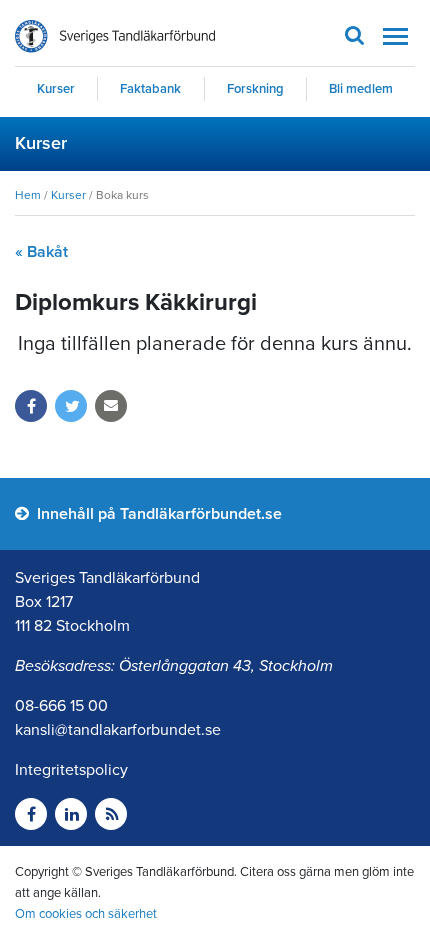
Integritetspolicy (71, 770)
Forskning (255, 89)
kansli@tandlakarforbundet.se (118, 730)
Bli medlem (361, 89)
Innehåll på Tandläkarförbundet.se (157, 514)
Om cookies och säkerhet (86, 914)
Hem (28, 195)
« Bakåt (41, 252)
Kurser (56, 89)
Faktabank (150, 89)
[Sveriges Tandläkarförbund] (115, 36)
